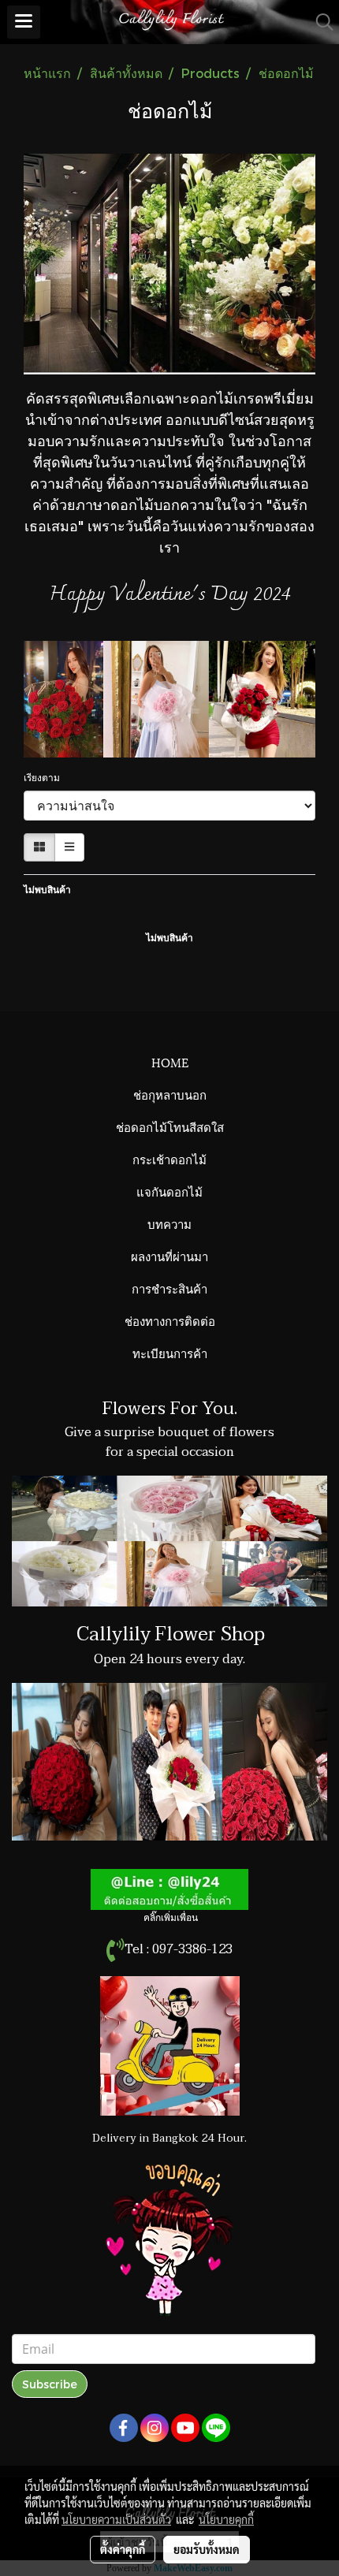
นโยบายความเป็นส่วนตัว (116, 2519)
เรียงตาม (45, 777)
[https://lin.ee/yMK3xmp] (169, 1889)
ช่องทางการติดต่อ (170, 1320)
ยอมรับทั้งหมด (207, 2549)
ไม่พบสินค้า (47, 889)
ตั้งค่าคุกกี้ (123, 2549)
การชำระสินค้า (169, 1288)
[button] (319, 22)
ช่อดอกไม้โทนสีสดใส (170, 1126)
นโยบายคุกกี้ (226, 2519)
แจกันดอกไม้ (169, 1191)
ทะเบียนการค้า (170, 1353)
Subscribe (50, 2384)
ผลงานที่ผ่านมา (169, 1256)
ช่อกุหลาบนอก (170, 1094)
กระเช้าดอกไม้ (169, 1159)
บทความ (169, 1223)
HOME (170, 1062)
